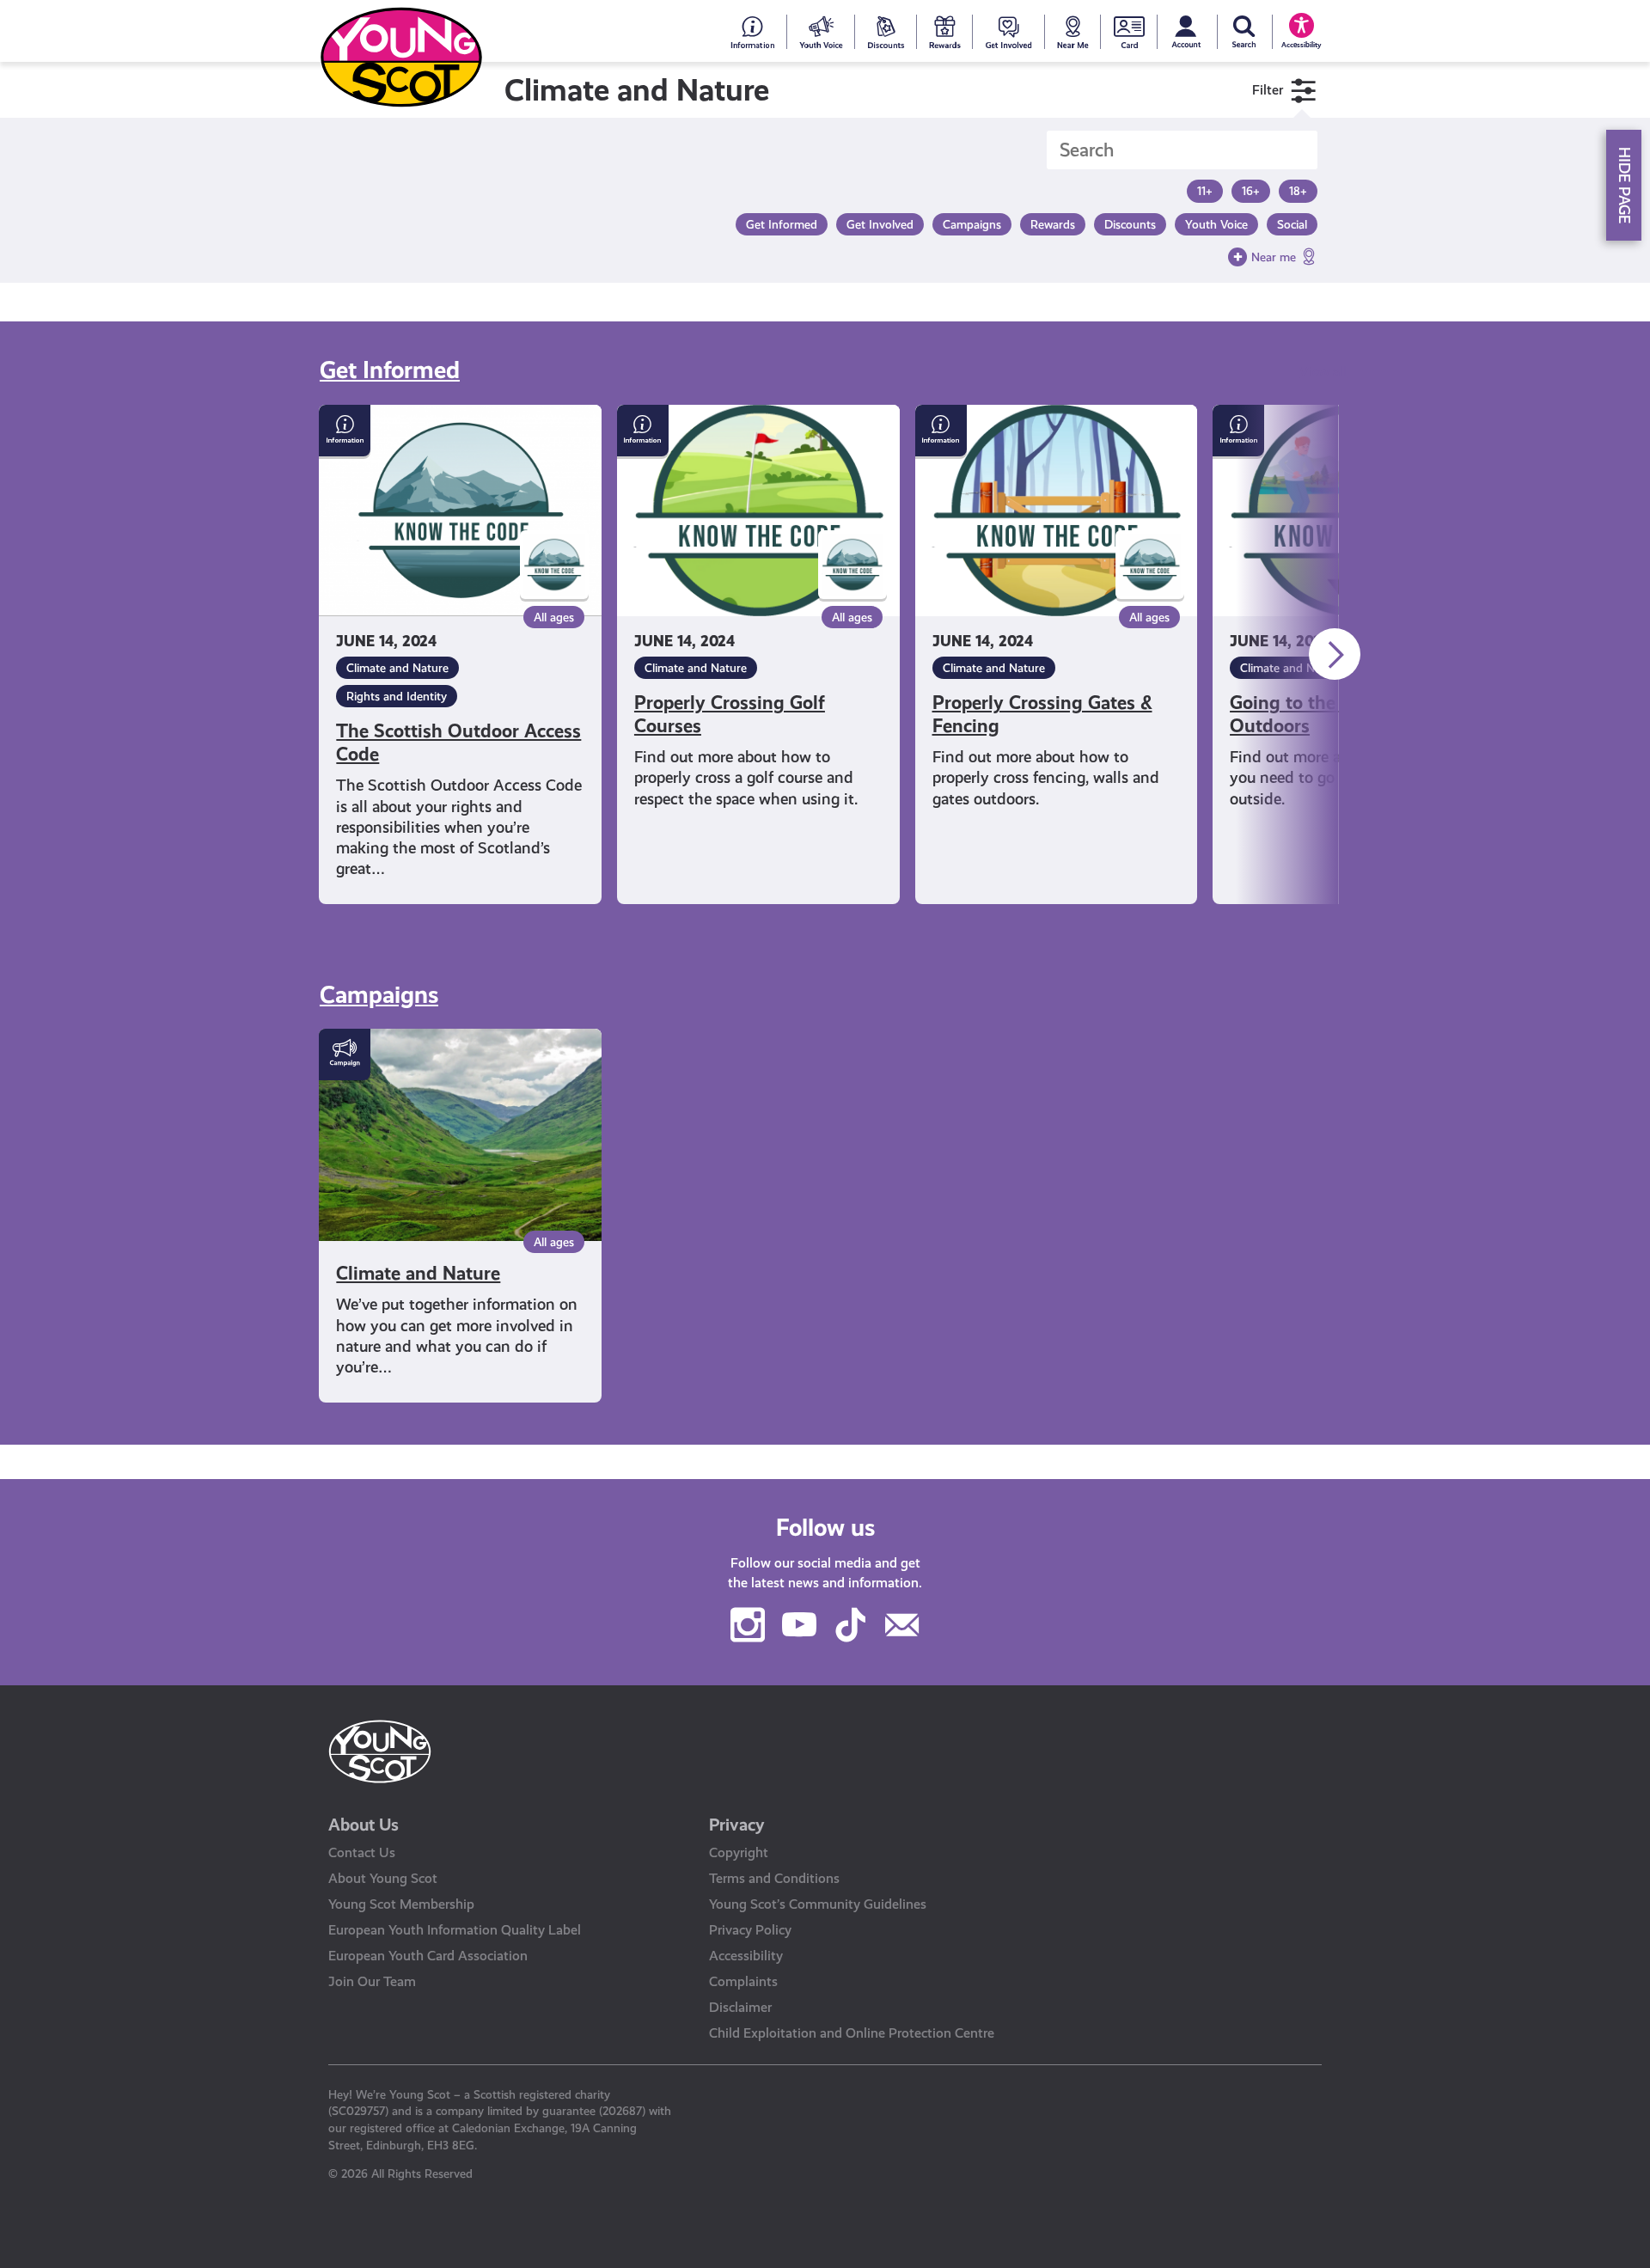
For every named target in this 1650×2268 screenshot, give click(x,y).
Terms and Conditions (774, 1878)
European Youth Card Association (428, 1956)
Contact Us (362, 1852)
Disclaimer (740, 2007)
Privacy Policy (750, 1930)
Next (1335, 654)
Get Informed (390, 370)
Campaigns (379, 995)
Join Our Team (372, 1981)
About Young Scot (383, 1878)
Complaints (743, 1981)
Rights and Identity (397, 696)
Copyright (739, 1852)
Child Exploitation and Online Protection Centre (852, 2033)
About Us (364, 1825)
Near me (1274, 257)
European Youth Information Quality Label (455, 1930)
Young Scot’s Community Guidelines (818, 1904)
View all (1323, 372)
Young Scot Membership (401, 1904)
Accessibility (746, 1956)
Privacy (737, 1825)
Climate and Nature (397, 668)
